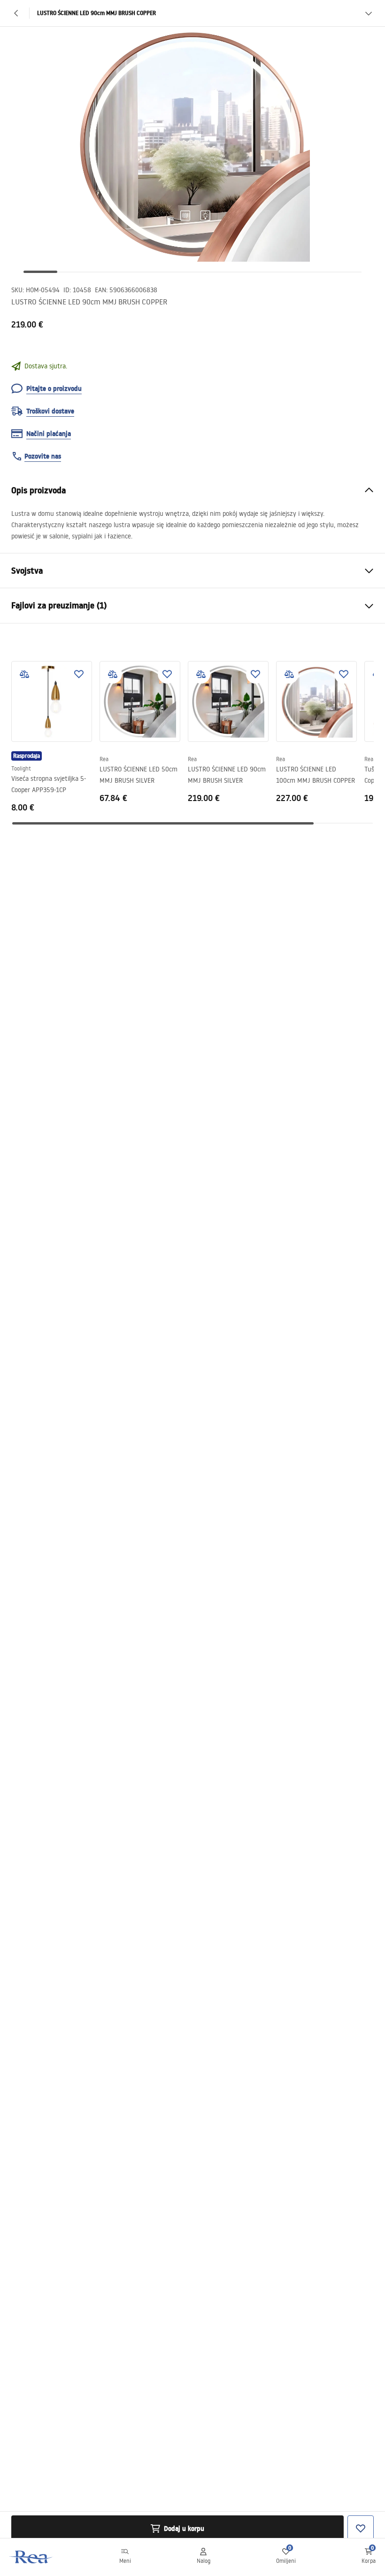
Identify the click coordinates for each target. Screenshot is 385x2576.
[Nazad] (16, 13)
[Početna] (31, 2557)
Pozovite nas (43, 456)
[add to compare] (24, 674)
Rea (104, 759)
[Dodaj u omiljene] (79, 674)
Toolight (21, 768)
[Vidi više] (369, 13)
